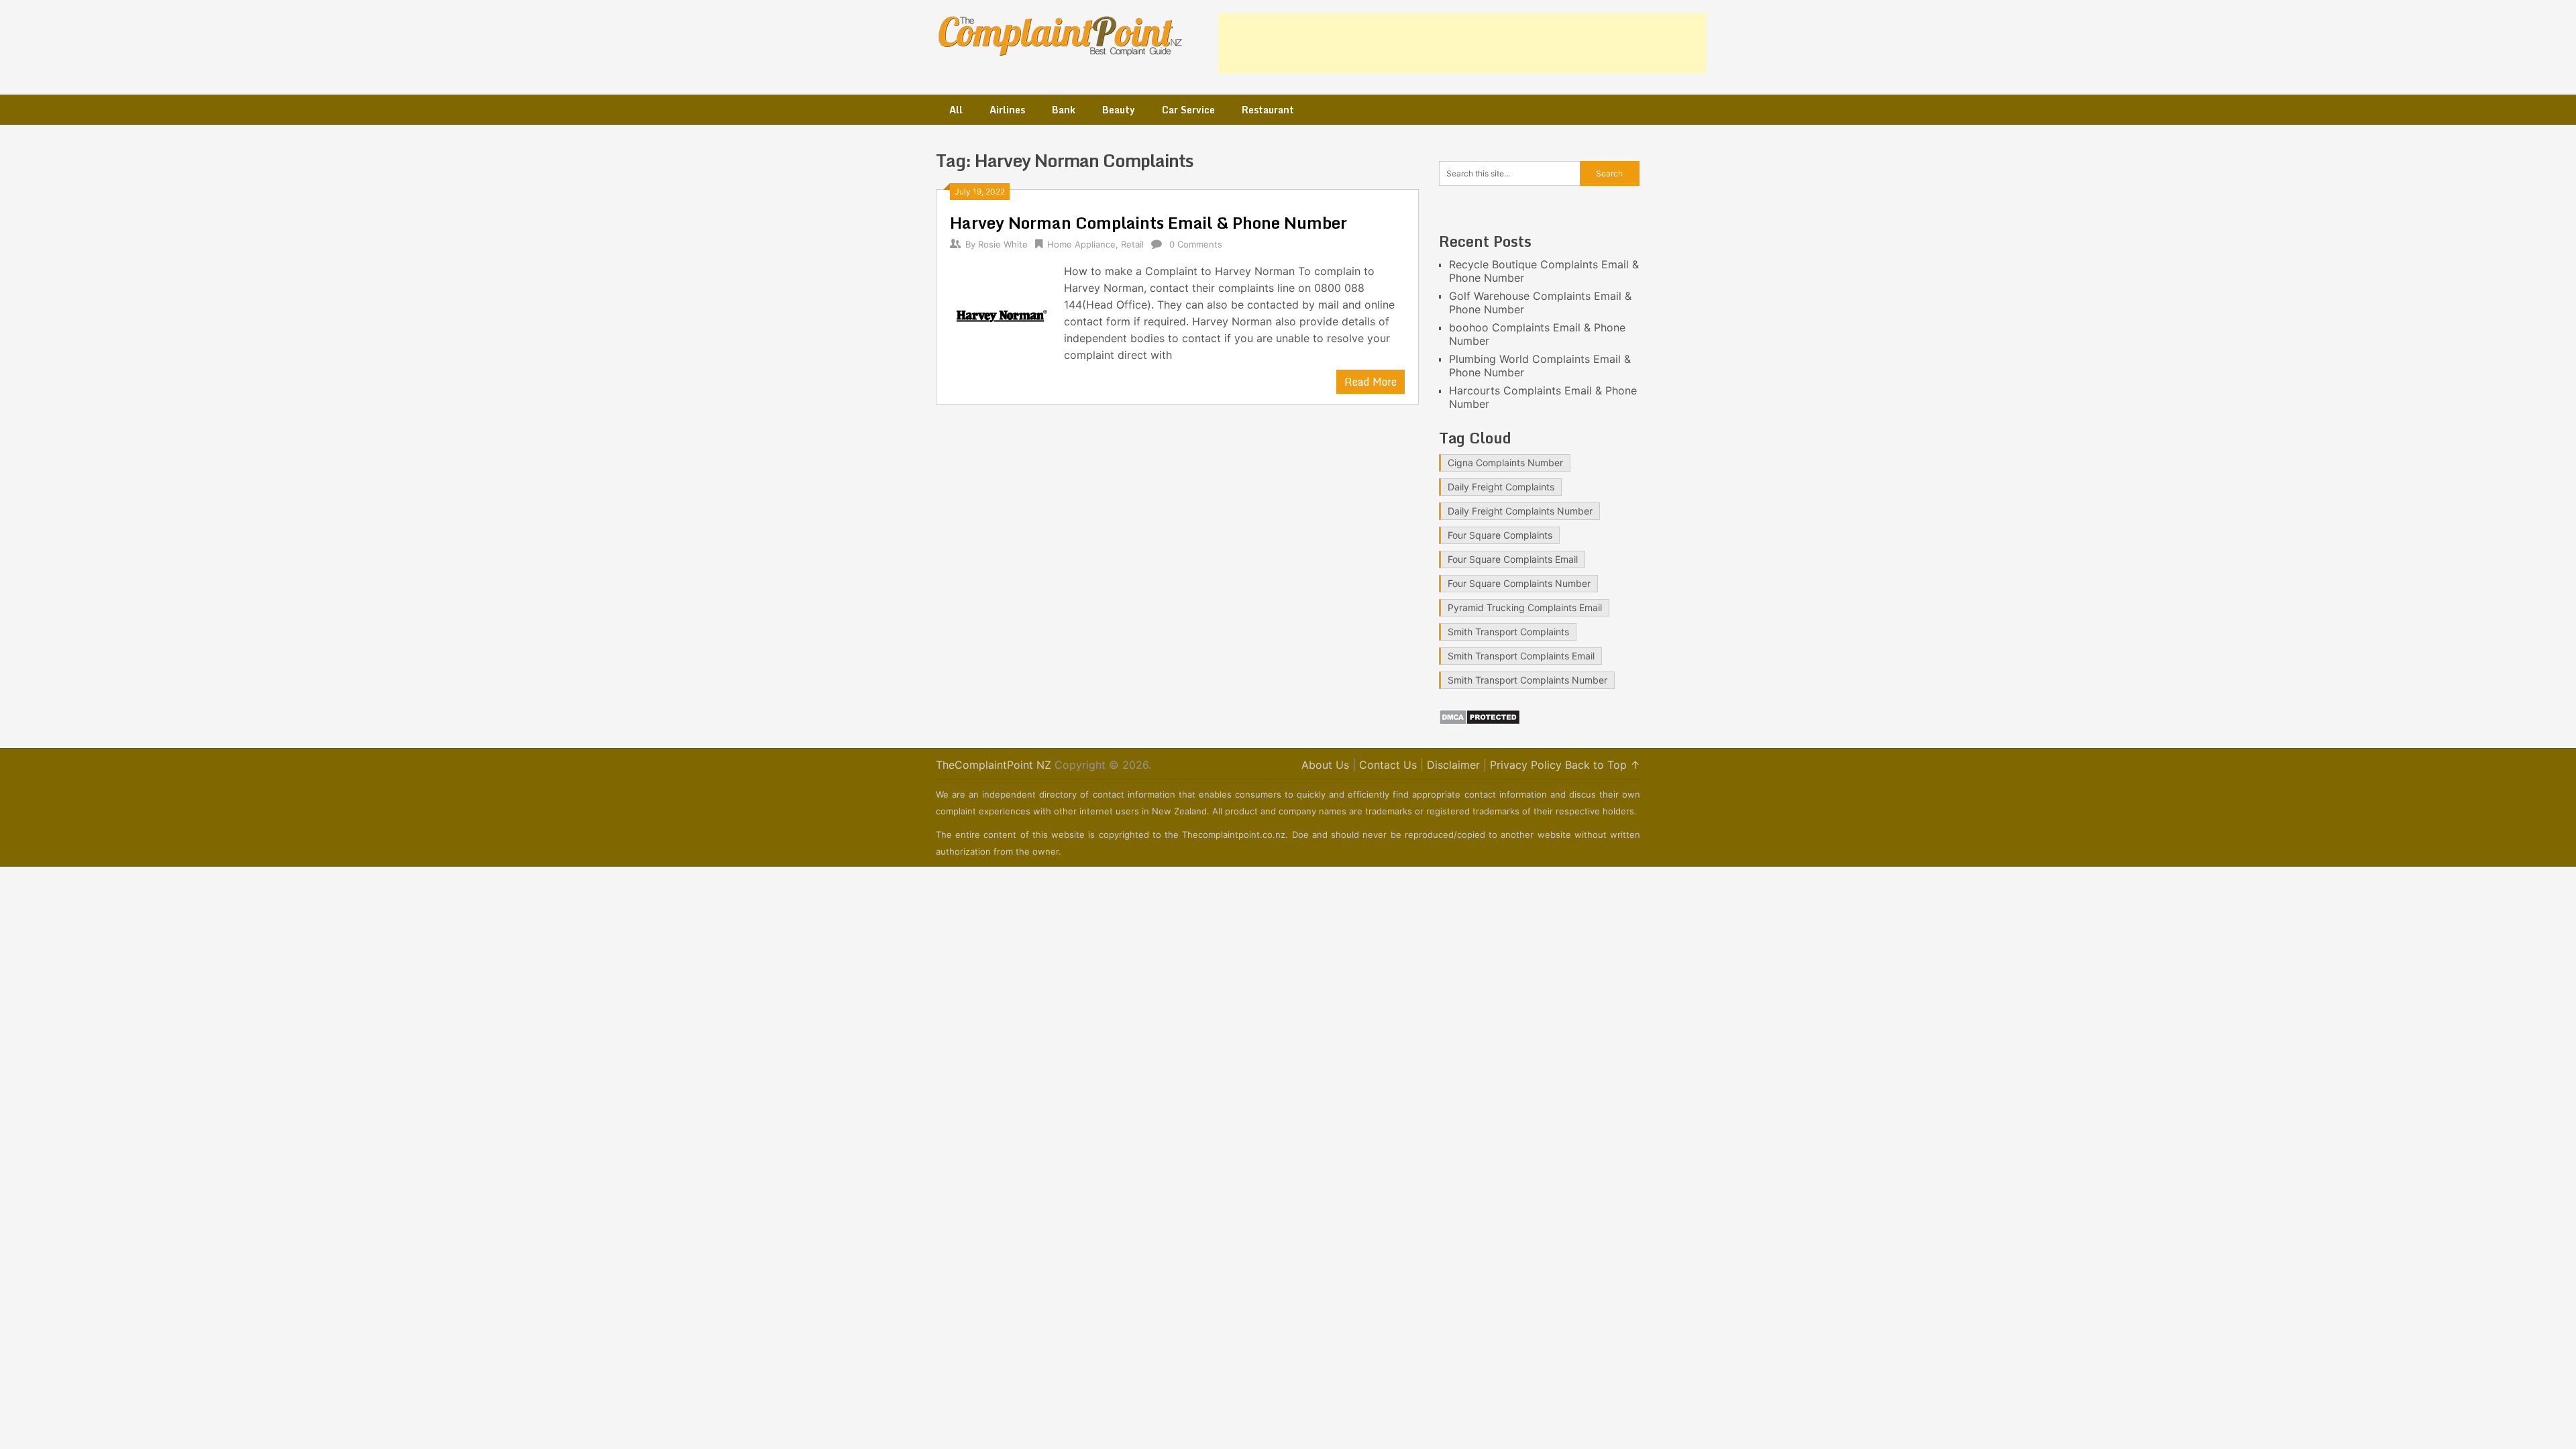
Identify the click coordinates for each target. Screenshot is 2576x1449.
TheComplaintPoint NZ (994, 765)
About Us (1325, 765)
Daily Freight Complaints (1501, 487)
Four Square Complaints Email (1513, 559)
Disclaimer (1453, 765)
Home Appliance (1081, 244)
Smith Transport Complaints (1508, 632)
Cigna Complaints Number (1505, 463)
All (956, 110)
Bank (1064, 110)
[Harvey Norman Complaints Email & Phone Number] (1000, 315)
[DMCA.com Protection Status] (1480, 721)
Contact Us (1388, 765)
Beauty (1119, 110)
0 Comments (1196, 244)
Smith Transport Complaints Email (1521, 656)
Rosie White (1003, 244)
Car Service (1188, 110)
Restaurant (1268, 110)
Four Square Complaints (1500, 535)
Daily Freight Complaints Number (1520, 511)
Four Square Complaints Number (1519, 583)
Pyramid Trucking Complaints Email (1525, 607)
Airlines (1007, 110)
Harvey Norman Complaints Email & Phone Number (1148, 222)
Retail (1132, 244)
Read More (1371, 382)
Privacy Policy (1526, 765)
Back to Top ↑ (1603, 765)
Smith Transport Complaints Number (1527, 680)
